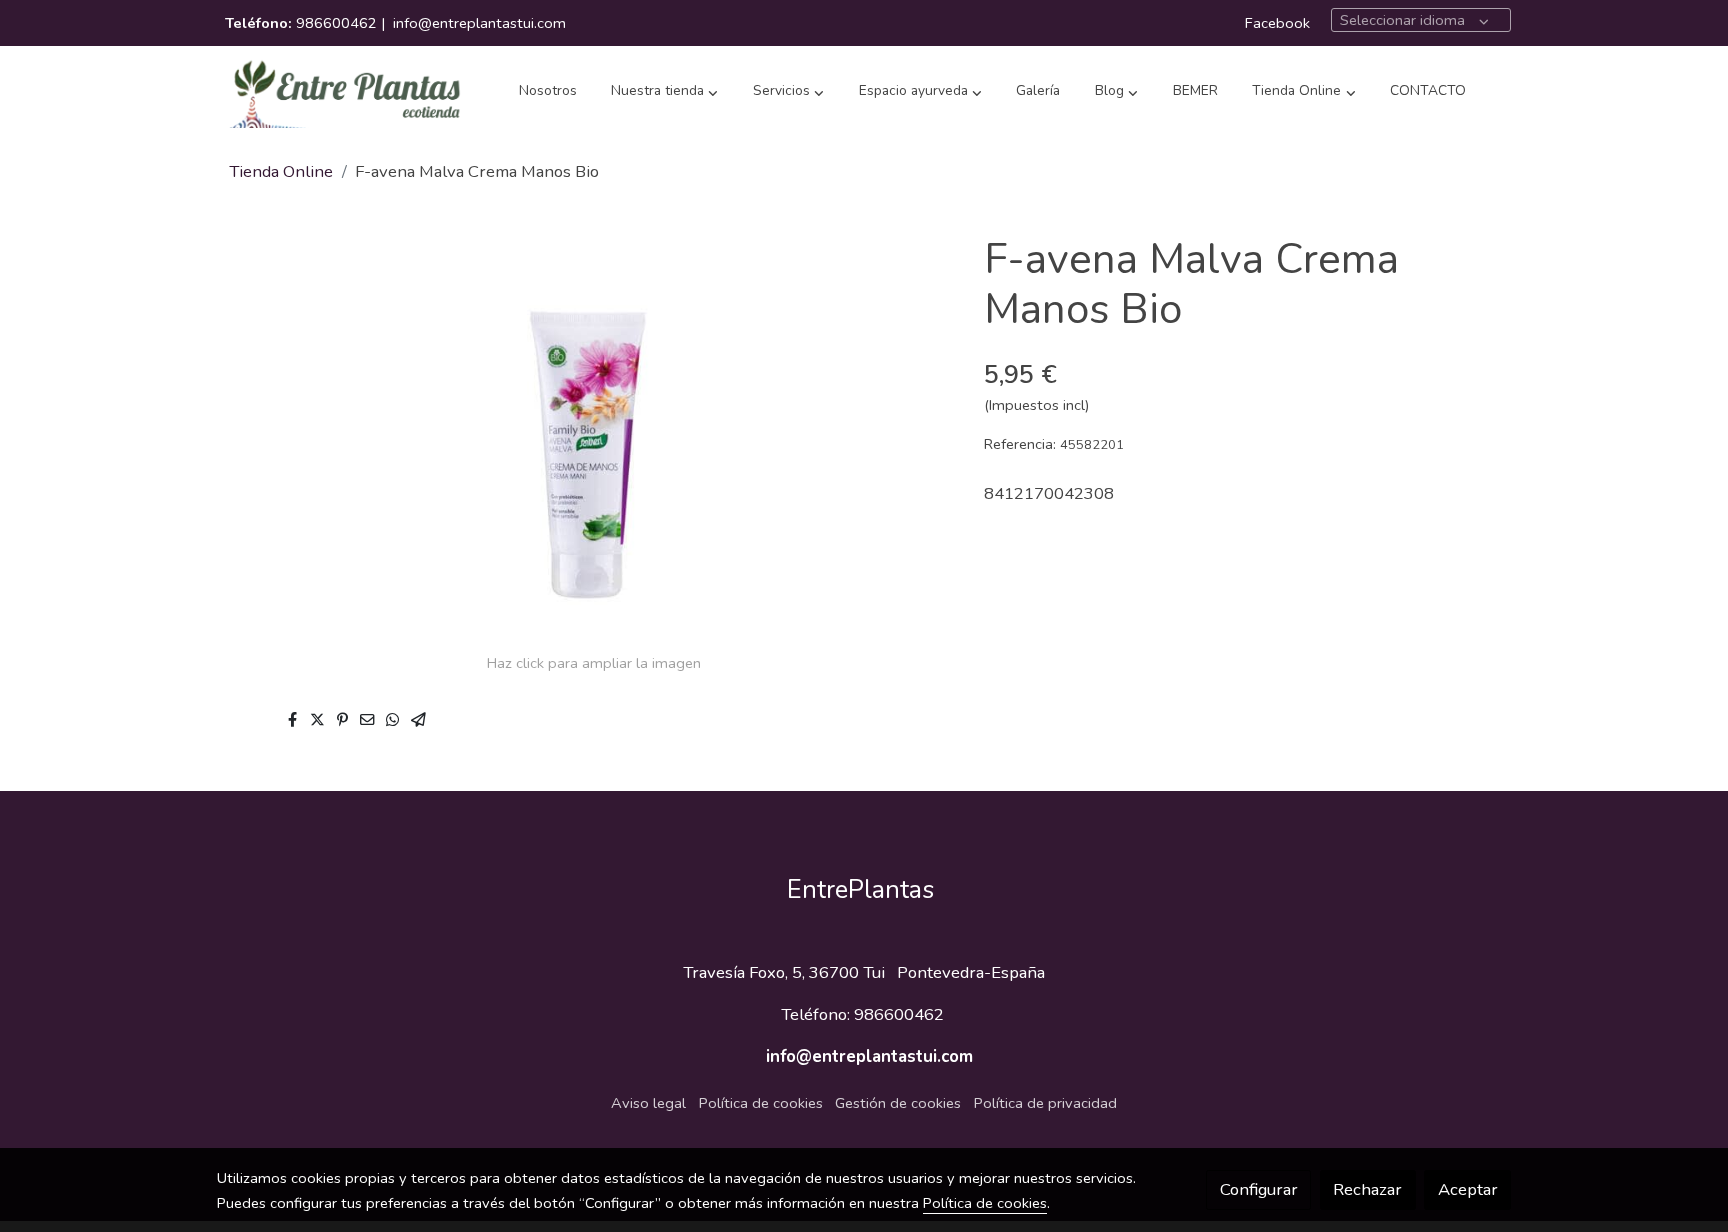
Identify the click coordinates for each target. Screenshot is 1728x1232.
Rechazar (1367, 1189)
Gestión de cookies (898, 1103)
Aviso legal (648, 1103)
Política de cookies (761, 1103)
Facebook (1277, 23)
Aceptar (1468, 1189)
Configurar (1259, 1189)
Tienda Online (281, 171)
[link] (345, 92)
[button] (664, 92)
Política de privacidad (1045, 1103)
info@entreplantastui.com (479, 23)
